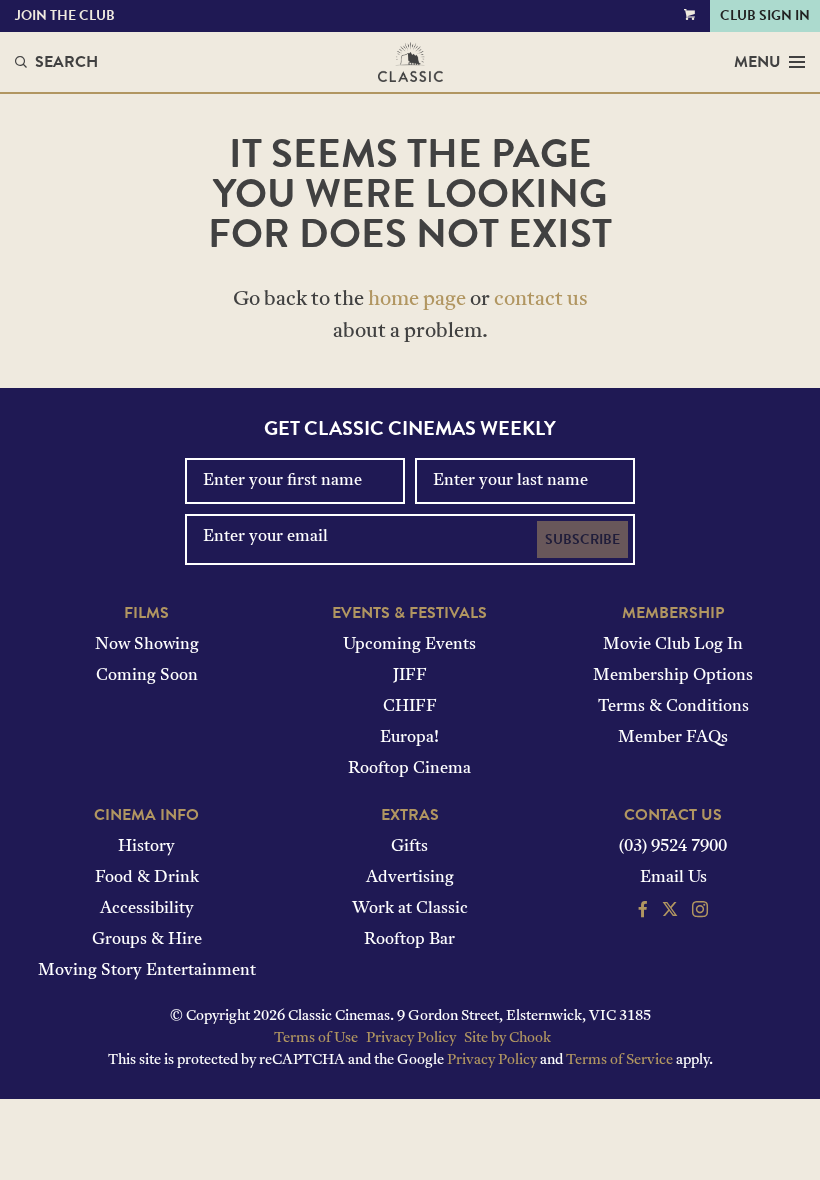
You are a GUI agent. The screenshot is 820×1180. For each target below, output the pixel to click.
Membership (673, 613)
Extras (410, 815)
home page (417, 300)
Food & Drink (147, 878)
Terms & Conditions (673, 707)
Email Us (673, 878)
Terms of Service (619, 1060)
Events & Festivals (409, 613)
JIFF (410, 676)
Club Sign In (765, 15)
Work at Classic (410, 909)
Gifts (409, 847)
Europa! (409, 738)
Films (146, 613)
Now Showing (147, 645)
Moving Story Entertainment (147, 971)
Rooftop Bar (409, 940)
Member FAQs (673, 738)
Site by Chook (507, 1038)
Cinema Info (146, 815)
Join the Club (65, 15)
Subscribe (582, 539)
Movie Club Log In (673, 645)
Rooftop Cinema (409, 769)
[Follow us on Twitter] (670, 912)
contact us (541, 300)
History (146, 847)
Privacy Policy (411, 1038)
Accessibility (147, 909)
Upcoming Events (409, 645)
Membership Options (673, 676)
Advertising (410, 878)
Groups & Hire (147, 940)
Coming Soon (147, 676)
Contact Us (673, 815)
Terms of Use (316, 1038)
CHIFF (410, 707)
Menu (757, 62)
